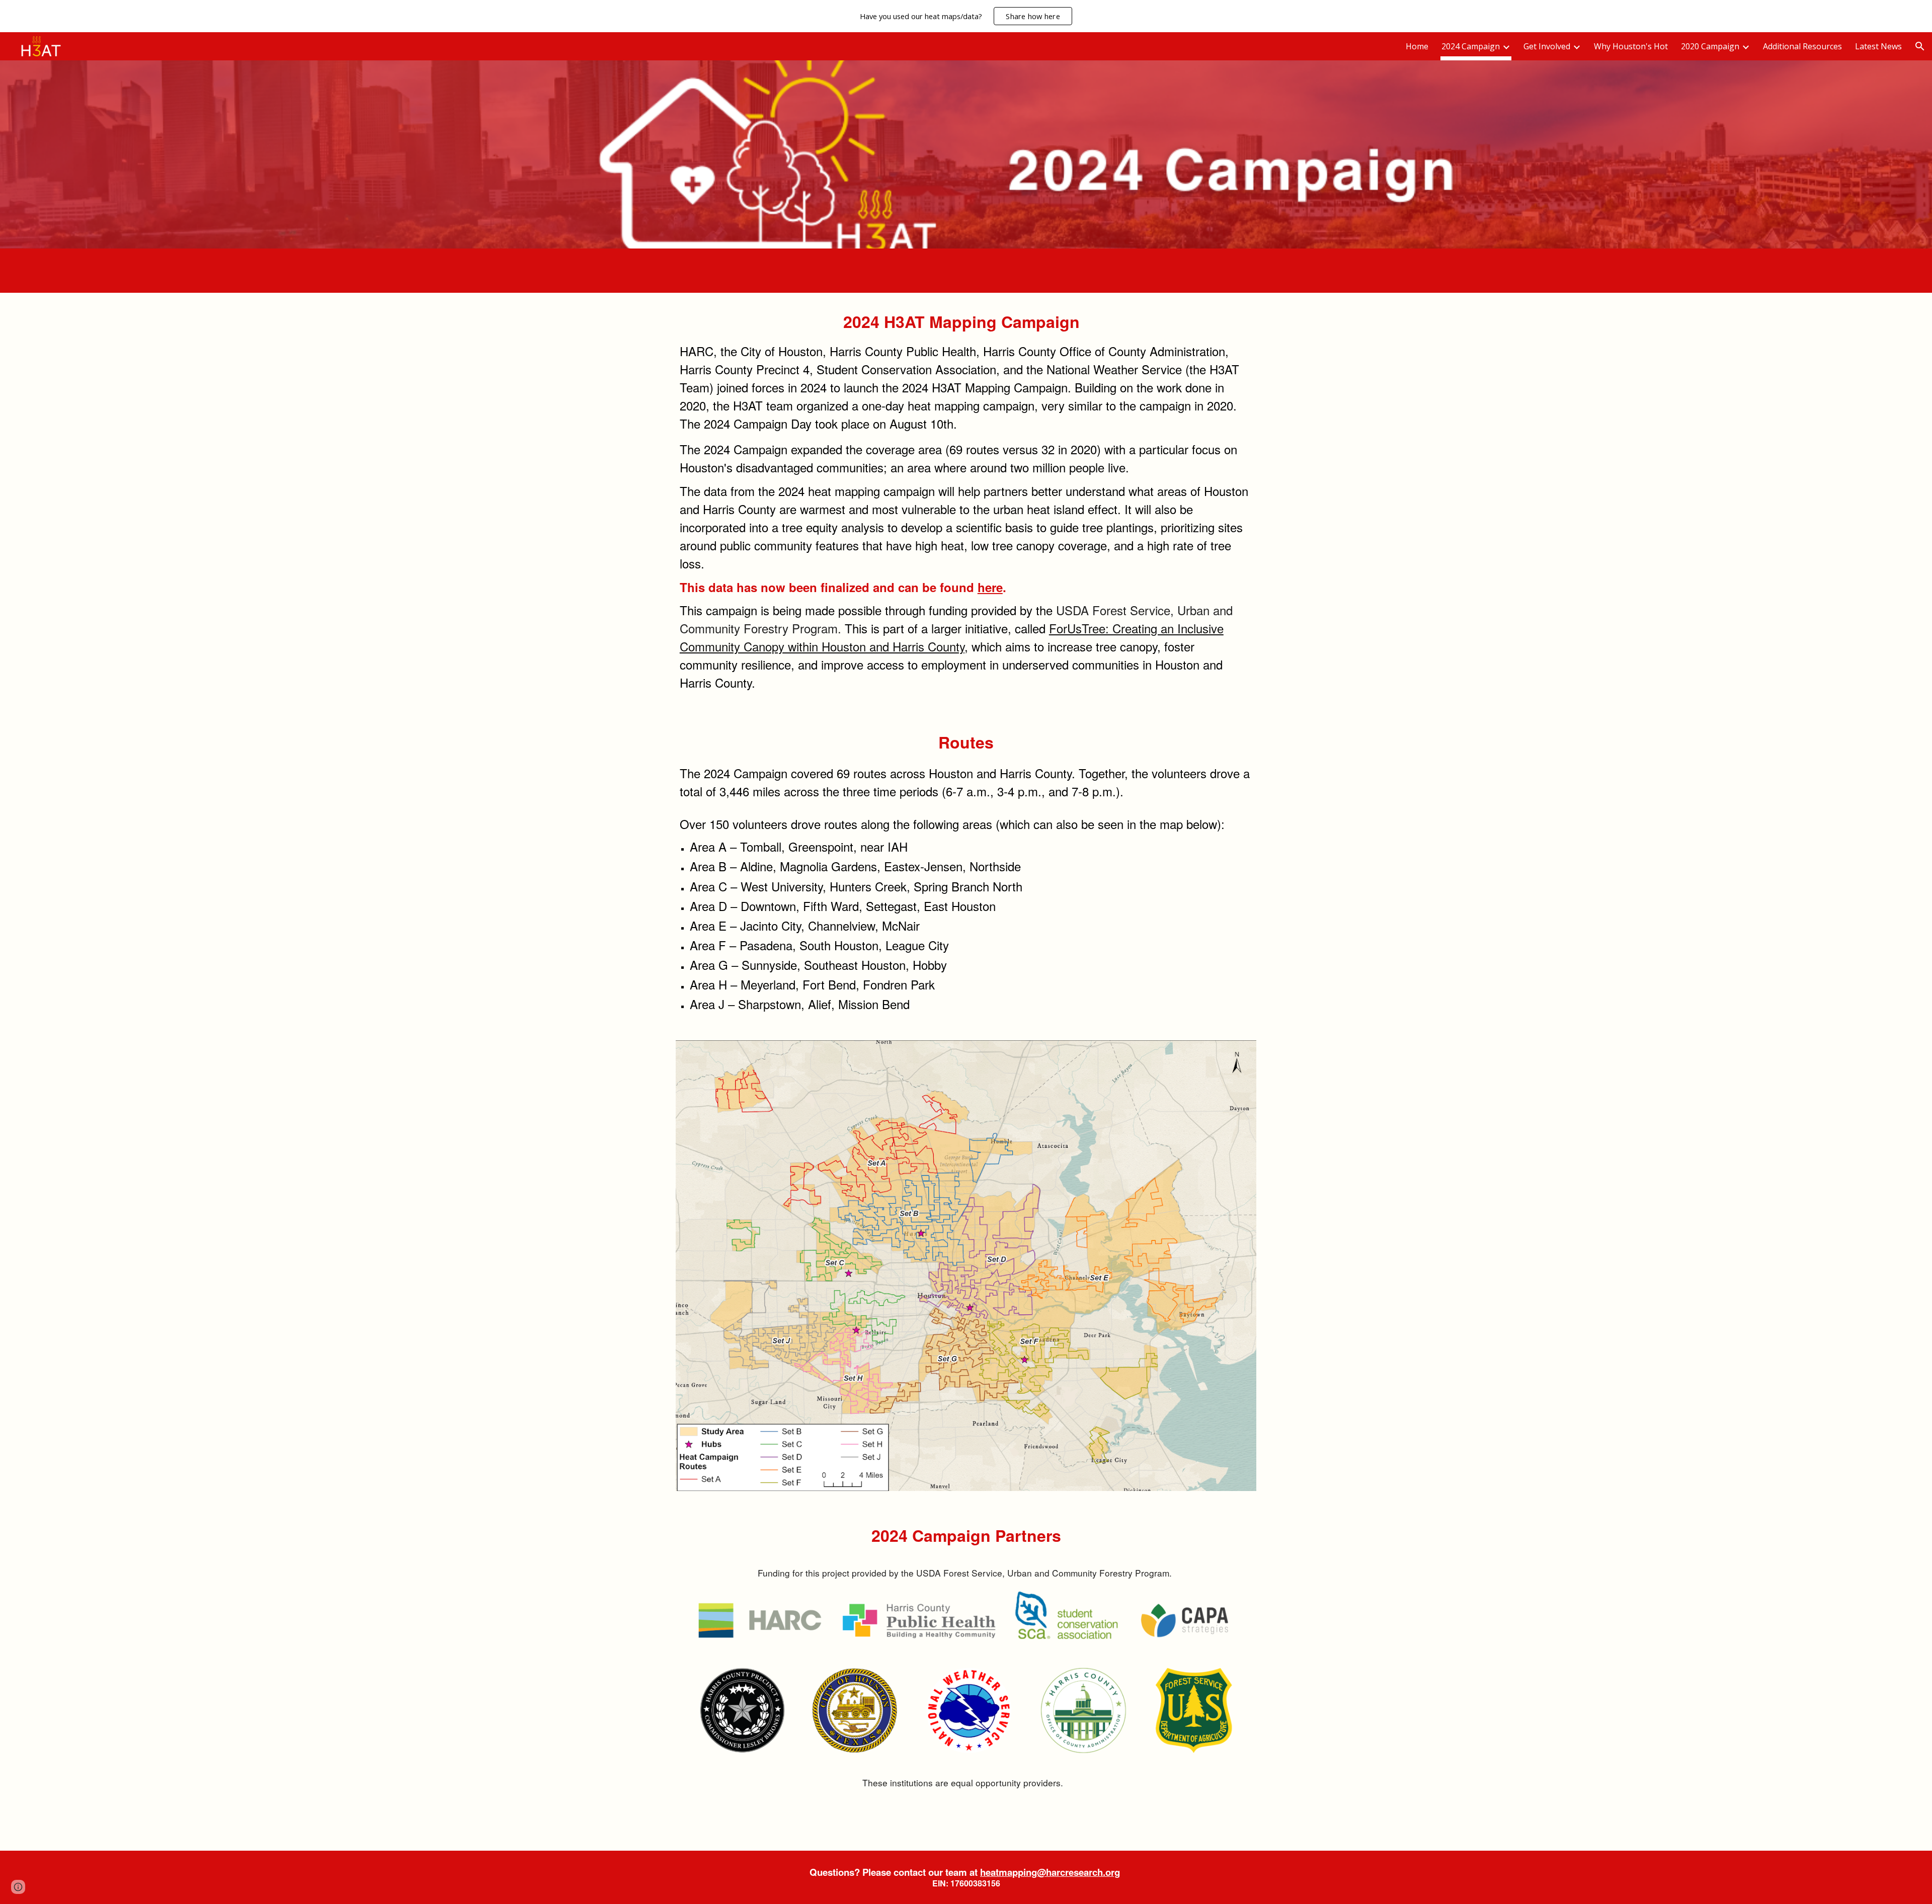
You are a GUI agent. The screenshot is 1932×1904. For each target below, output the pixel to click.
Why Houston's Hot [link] (1631, 46)
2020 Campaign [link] (1710, 46)
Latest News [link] (1878, 46)
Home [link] (1417, 46)
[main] (966, 503)
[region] (966, 16)
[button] (1920, 46)
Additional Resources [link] (1802, 46)
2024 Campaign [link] (1471, 46)
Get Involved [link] (1547, 46)
